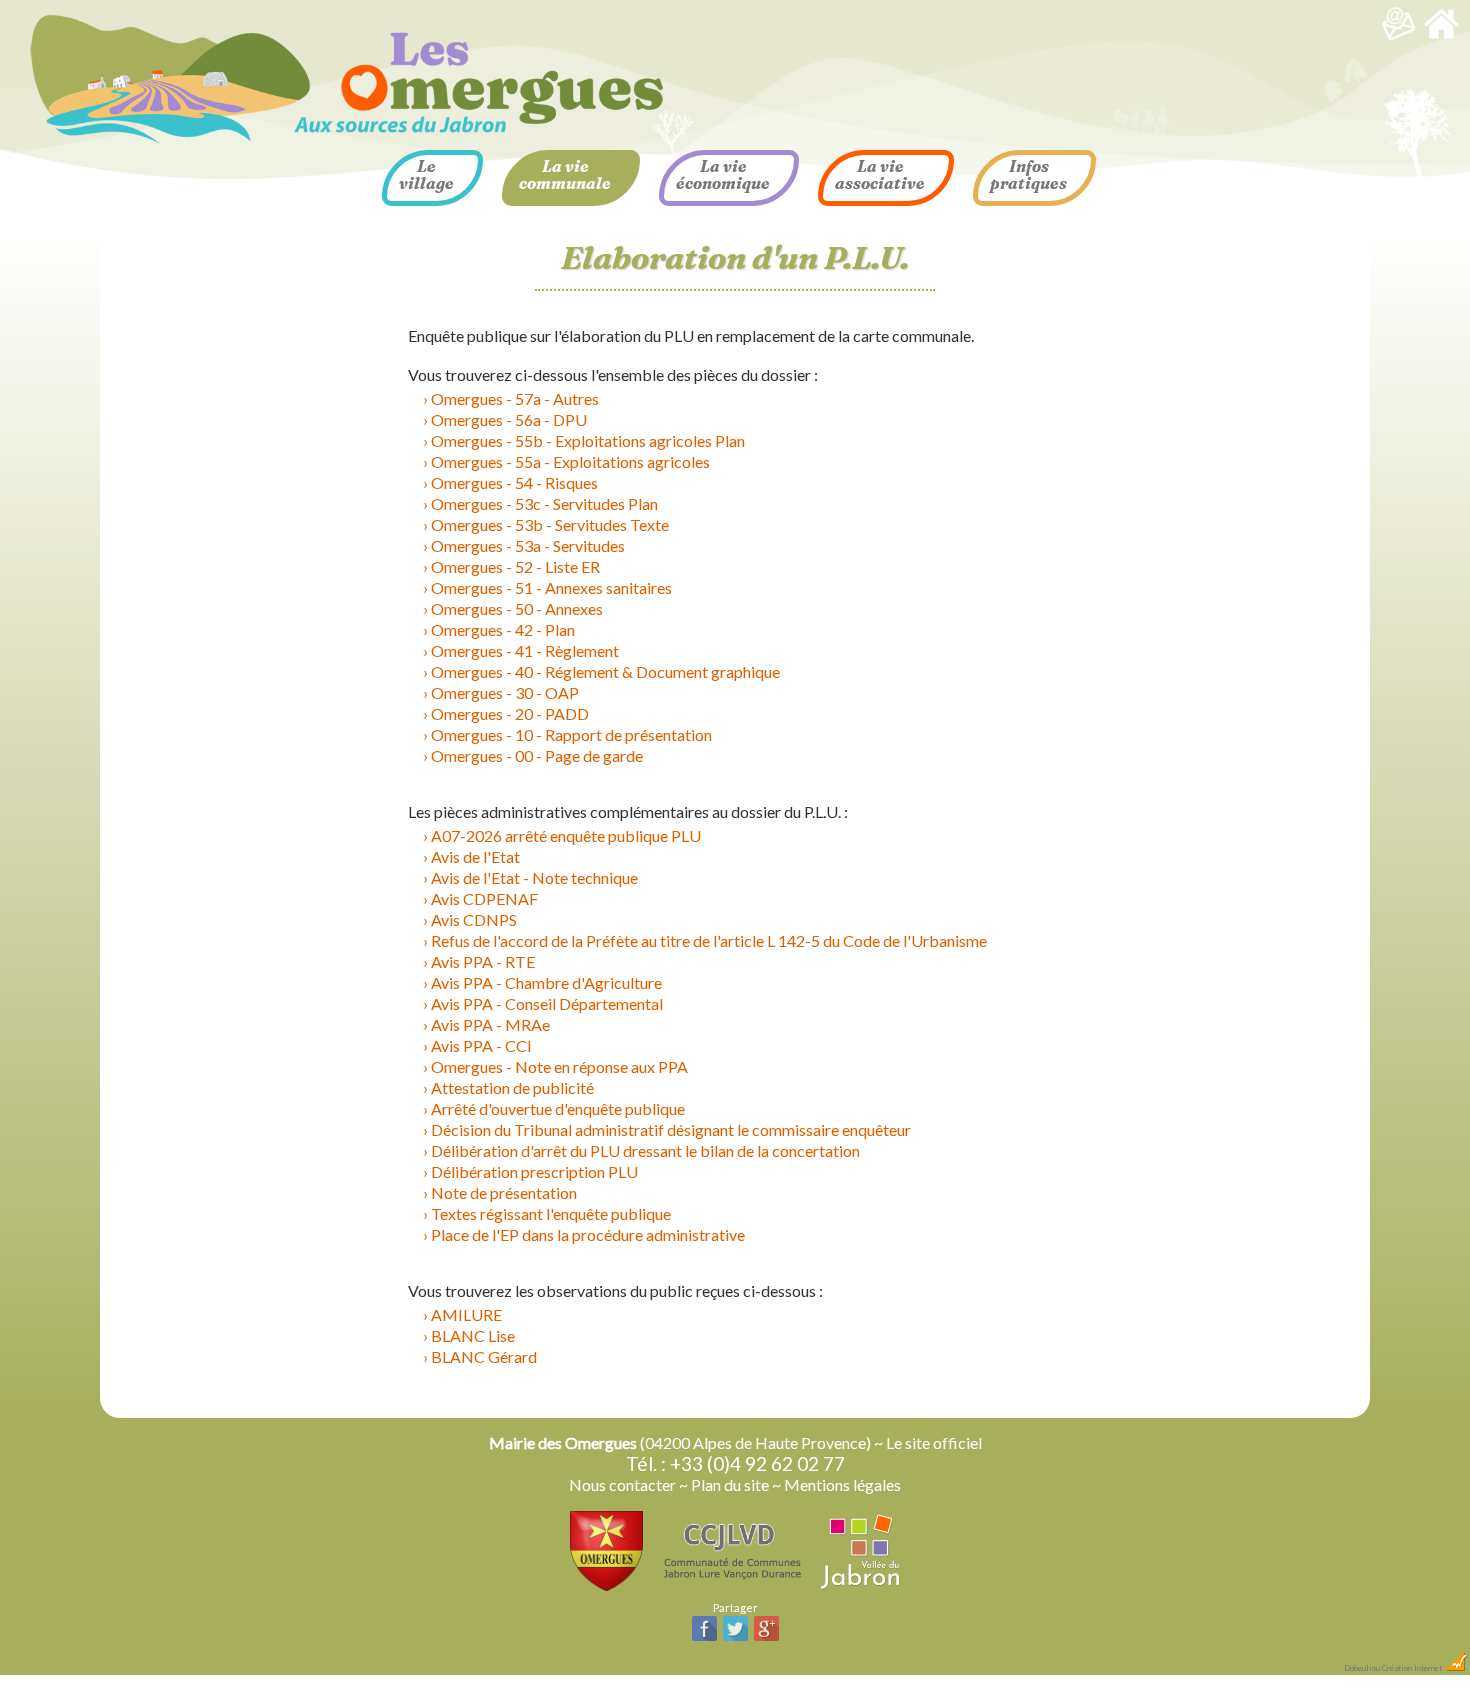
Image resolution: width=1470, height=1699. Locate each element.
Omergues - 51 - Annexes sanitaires (551, 587)
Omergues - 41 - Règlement (525, 650)
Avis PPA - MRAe (490, 1024)
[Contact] (1399, 36)
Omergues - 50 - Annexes (517, 608)
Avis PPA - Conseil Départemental (547, 1003)
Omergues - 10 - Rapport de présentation (571, 734)
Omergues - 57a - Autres (515, 398)
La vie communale (565, 174)
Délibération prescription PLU (534, 1171)
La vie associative (880, 174)
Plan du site (730, 1484)
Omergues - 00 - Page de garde (537, 755)
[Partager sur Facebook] (704, 1638)
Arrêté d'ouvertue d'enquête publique (558, 1108)
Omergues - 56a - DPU (509, 419)
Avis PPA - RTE (483, 961)
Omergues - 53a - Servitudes (528, 545)
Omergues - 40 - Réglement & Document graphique (605, 671)
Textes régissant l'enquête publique (551, 1213)
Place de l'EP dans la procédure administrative (588, 1234)
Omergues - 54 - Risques (514, 482)
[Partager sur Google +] (766, 1638)
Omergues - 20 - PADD (510, 713)
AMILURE (466, 1314)
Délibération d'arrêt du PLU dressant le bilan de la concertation (645, 1150)
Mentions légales (842, 1484)
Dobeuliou (1362, 1668)
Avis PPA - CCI (481, 1045)
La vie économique (723, 174)
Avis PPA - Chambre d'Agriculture (546, 982)
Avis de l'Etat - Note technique (534, 877)
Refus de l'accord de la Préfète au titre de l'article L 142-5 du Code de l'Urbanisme (709, 940)
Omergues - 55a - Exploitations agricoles (570, 461)
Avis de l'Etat (475, 856)
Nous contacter (622, 1484)
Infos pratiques (1028, 174)
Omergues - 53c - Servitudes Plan (544, 503)
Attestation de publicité (512, 1087)
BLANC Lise (473, 1335)
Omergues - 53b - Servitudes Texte (550, 524)
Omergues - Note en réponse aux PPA (559, 1066)
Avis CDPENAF (484, 898)
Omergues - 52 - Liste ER (515, 566)
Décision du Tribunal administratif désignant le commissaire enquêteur (671, 1129)
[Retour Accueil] (1441, 36)
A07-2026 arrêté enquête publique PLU (566, 835)
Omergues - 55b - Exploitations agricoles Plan (588, 440)
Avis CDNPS (474, 919)
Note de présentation (504, 1192)
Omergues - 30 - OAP (505, 692)
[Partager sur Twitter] (735, 1638)
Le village (426, 174)
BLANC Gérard (484, 1356)
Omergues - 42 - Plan (503, 629)
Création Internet (1413, 1668)
